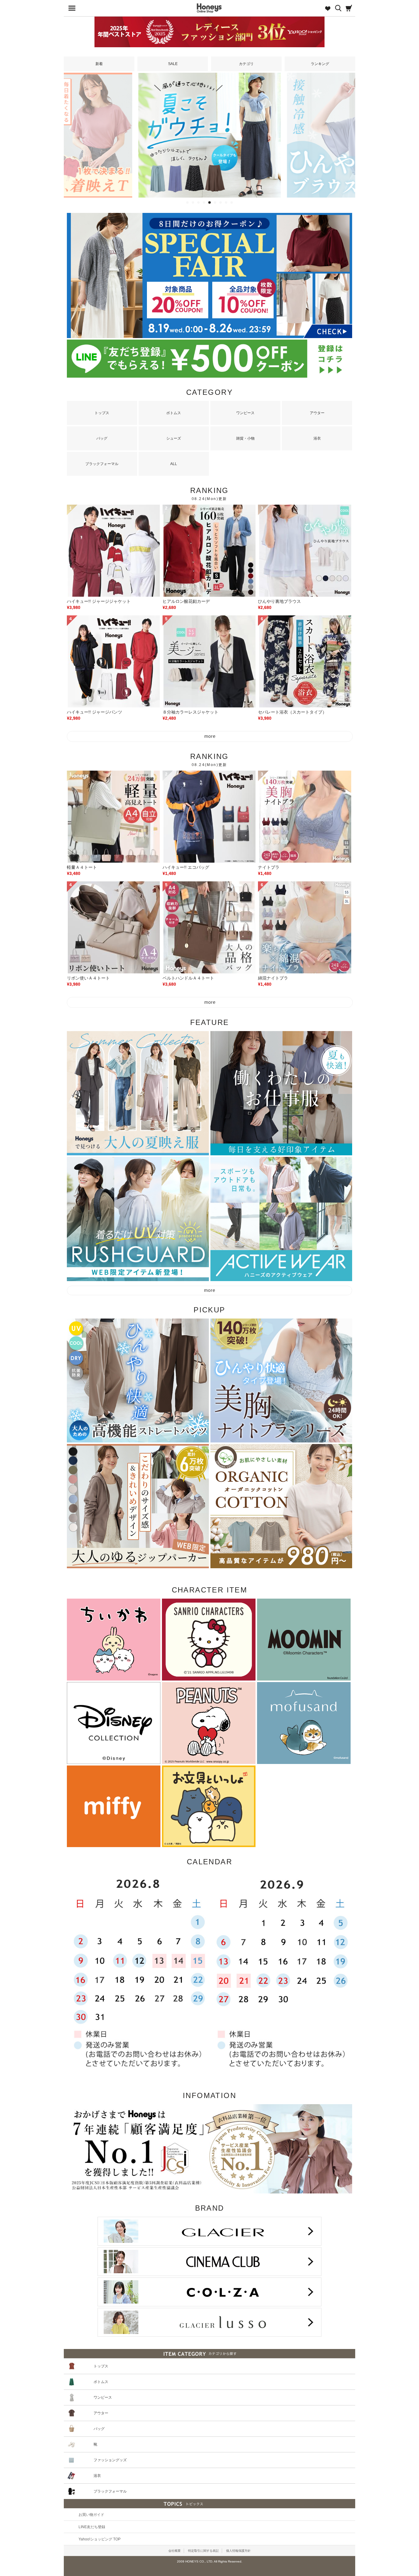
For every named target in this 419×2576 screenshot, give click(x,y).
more (210, 736)
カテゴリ (246, 64)
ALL (174, 464)
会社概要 (175, 2551)
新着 (99, 64)
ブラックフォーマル (102, 464)
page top (411, 2547)
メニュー (70, 8)
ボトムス (174, 413)
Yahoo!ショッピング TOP (100, 2539)
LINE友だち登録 (92, 2527)
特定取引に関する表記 (203, 2551)
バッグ (102, 438)
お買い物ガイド (91, 2515)
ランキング (320, 64)
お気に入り (325, 8)
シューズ (174, 438)
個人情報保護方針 (238, 2551)
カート (349, 8)
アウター (317, 413)
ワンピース (245, 413)
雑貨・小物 (245, 438)
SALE (173, 64)
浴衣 (317, 438)
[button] (187, 202)
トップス (102, 413)
